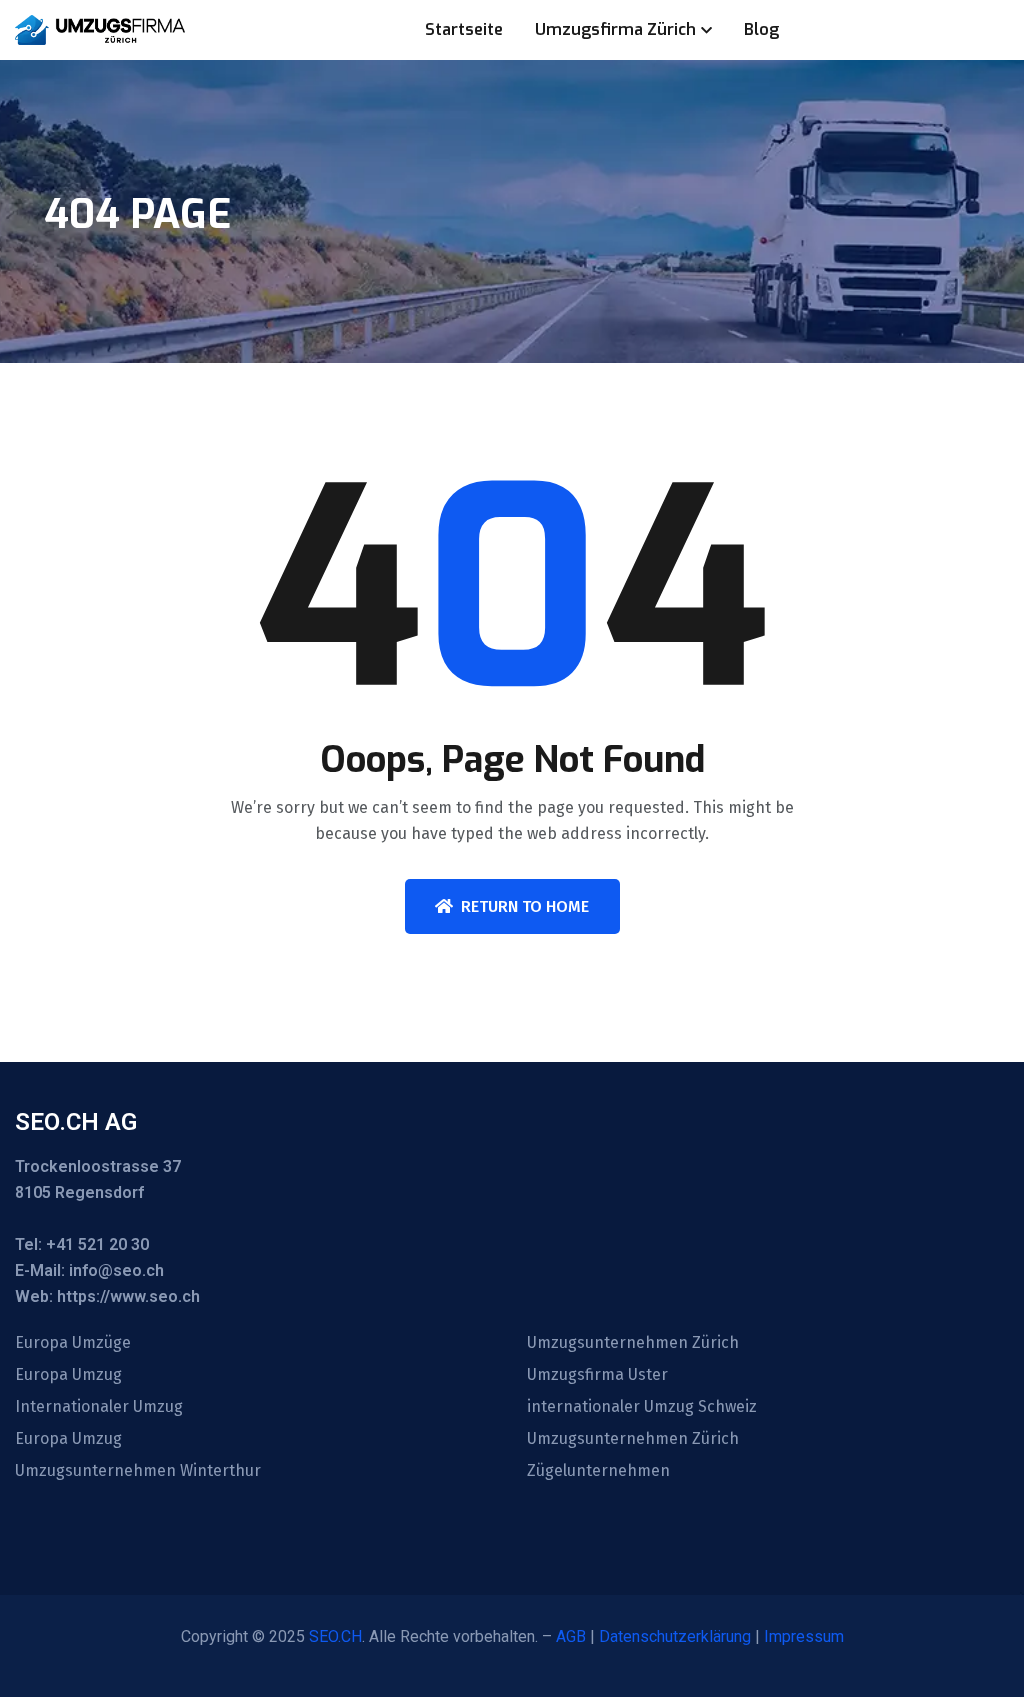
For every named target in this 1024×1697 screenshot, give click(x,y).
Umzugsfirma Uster (597, 1375)
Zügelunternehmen (598, 1471)
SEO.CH (335, 1636)
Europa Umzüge (73, 1343)
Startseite (464, 29)
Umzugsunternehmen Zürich (633, 1343)
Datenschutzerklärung (675, 1636)
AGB (571, 1636)
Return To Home (525, 906)
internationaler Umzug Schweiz (642, 1407)
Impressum (804, 1636)
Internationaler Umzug (99, 1407)
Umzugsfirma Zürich (615, 29)
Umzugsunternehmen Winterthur (138, 1471)
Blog (761, 29)
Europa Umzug (68, 1375)
